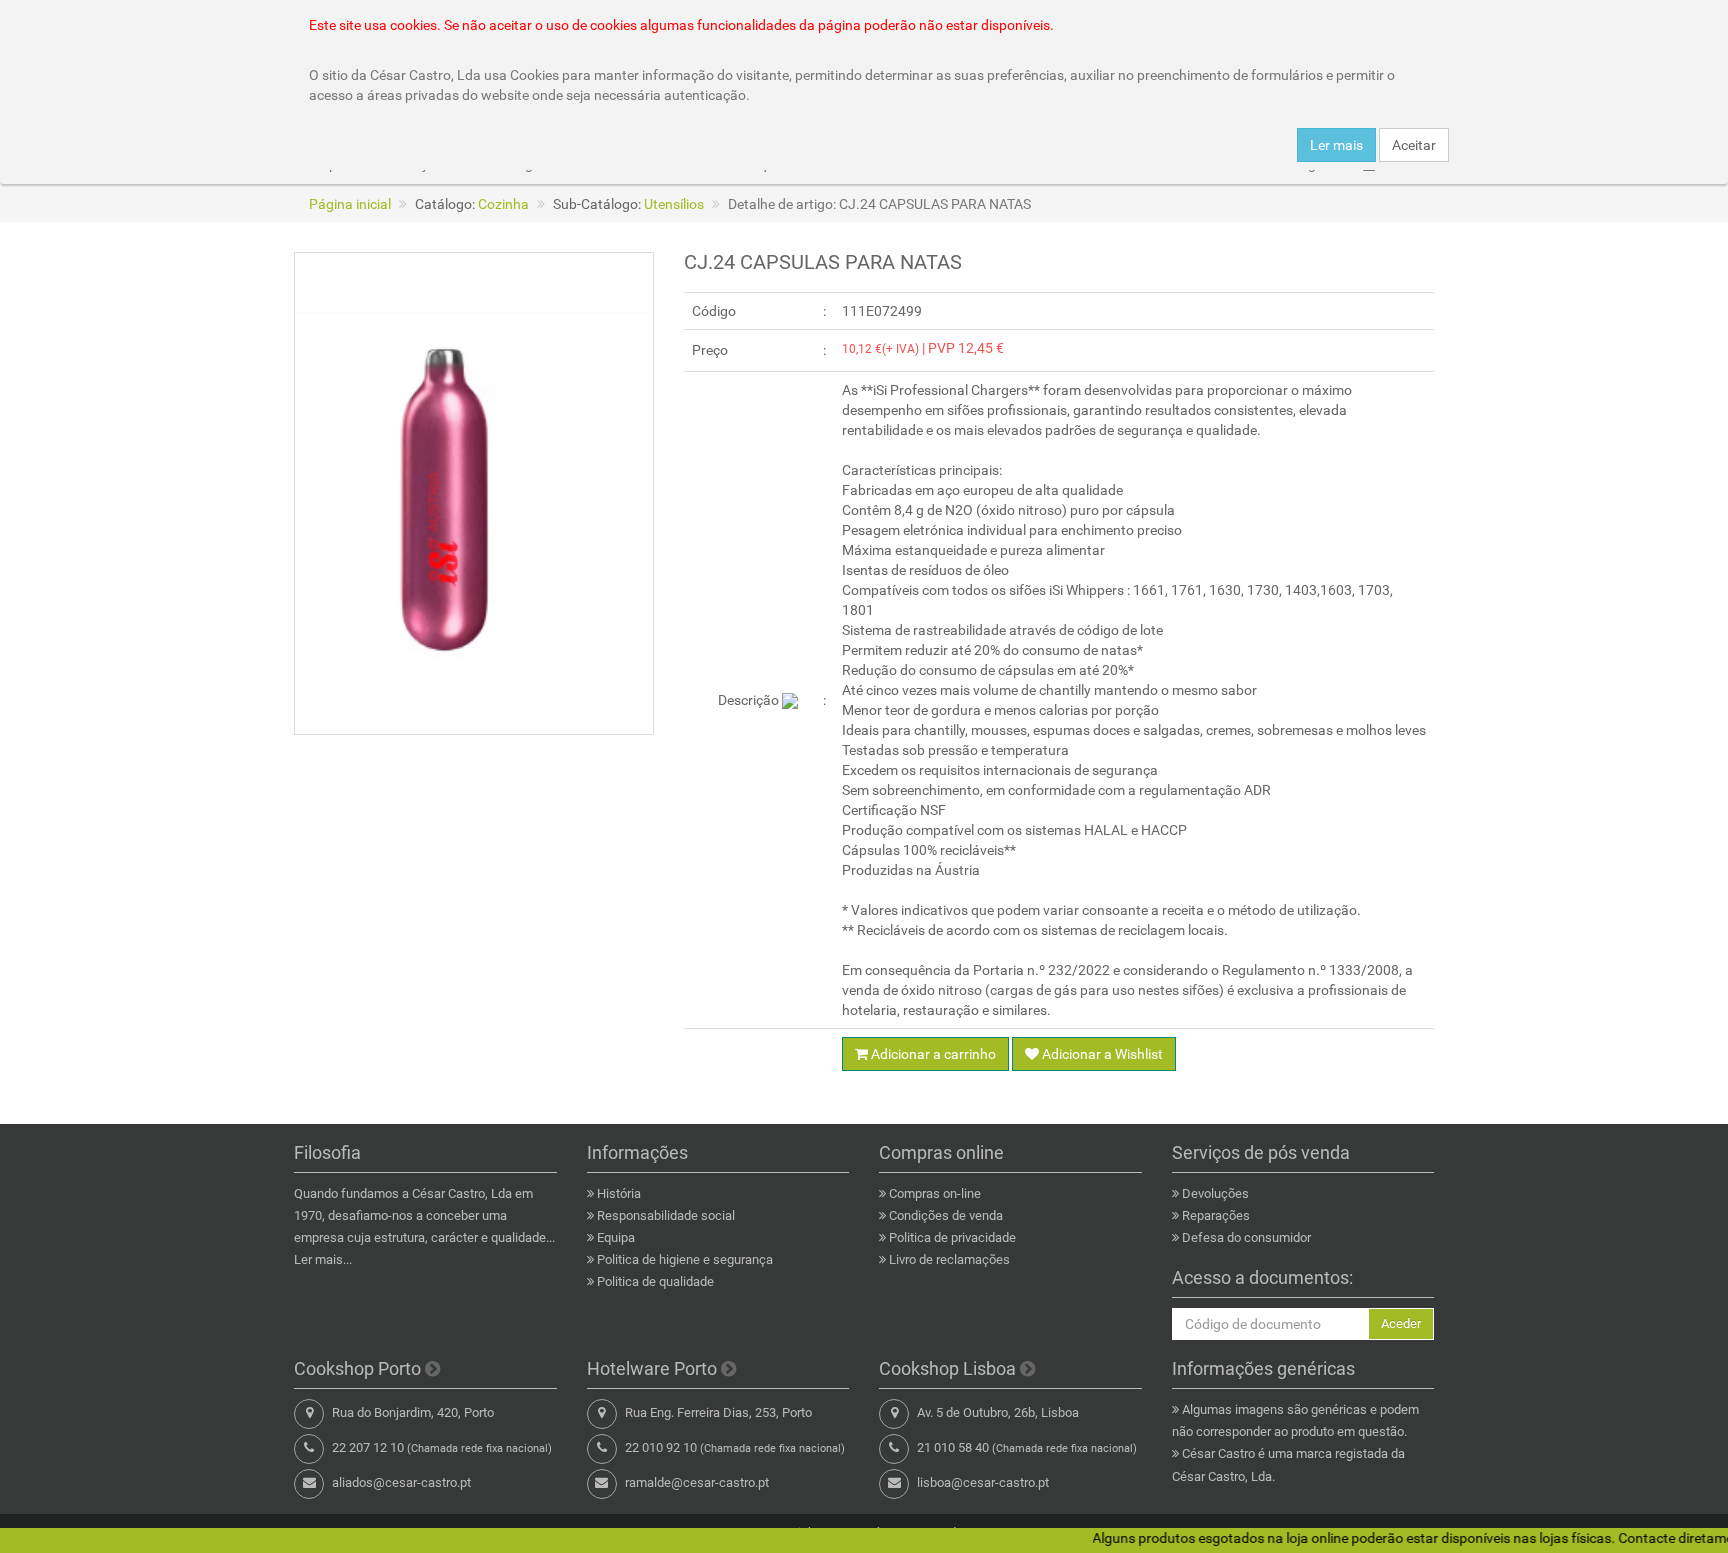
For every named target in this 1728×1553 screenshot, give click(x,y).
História (619, 1193)
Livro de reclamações (949, 1259)
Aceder (1401, 1323)
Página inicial (350, 204)
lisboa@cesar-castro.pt (983, 1482)
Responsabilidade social (666, 1215)
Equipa (616, 1237)
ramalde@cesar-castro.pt (697, 1482)
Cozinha (503, 204)
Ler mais (1336, 145)
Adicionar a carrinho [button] (932, 1054)
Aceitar (1414, 145)
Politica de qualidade (655, 1281)
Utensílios (674, 204)
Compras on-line (935, 1193)
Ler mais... (323, 1259)
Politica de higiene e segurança (685, 1259)
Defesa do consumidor (1246, 1237)
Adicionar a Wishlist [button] (1101, 1054)
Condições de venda (946, 1215)
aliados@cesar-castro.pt (401, 1482)
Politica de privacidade (952, 1237)
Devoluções (1215, 1193)
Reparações (1216, 1215)
